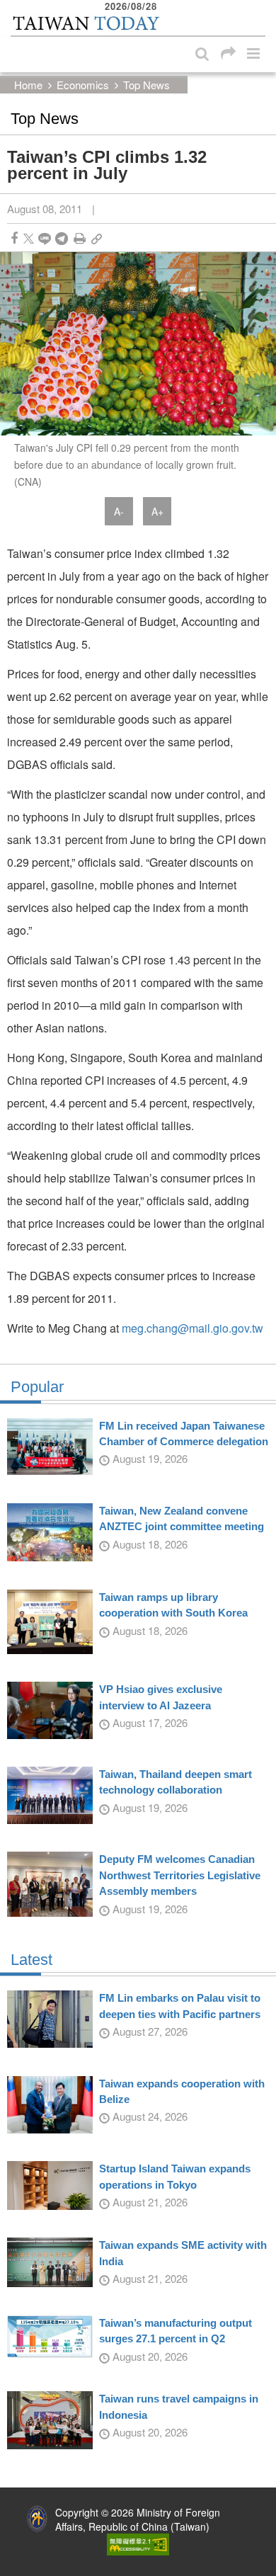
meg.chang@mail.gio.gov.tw (192, 1328)
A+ (157, 511)
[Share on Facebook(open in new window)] (14, 238)
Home (28, 85)
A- (119, 511)
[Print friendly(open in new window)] (80, 238)
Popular (37, 1387)
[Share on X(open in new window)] (29, 238)
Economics (83, 85)
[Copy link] (97, 238)
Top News (146, 85)
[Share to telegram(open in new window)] (62, 238)
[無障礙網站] (138, 2543)
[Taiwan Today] (86, 23)
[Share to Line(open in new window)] (45, 238)
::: (15, 7)
